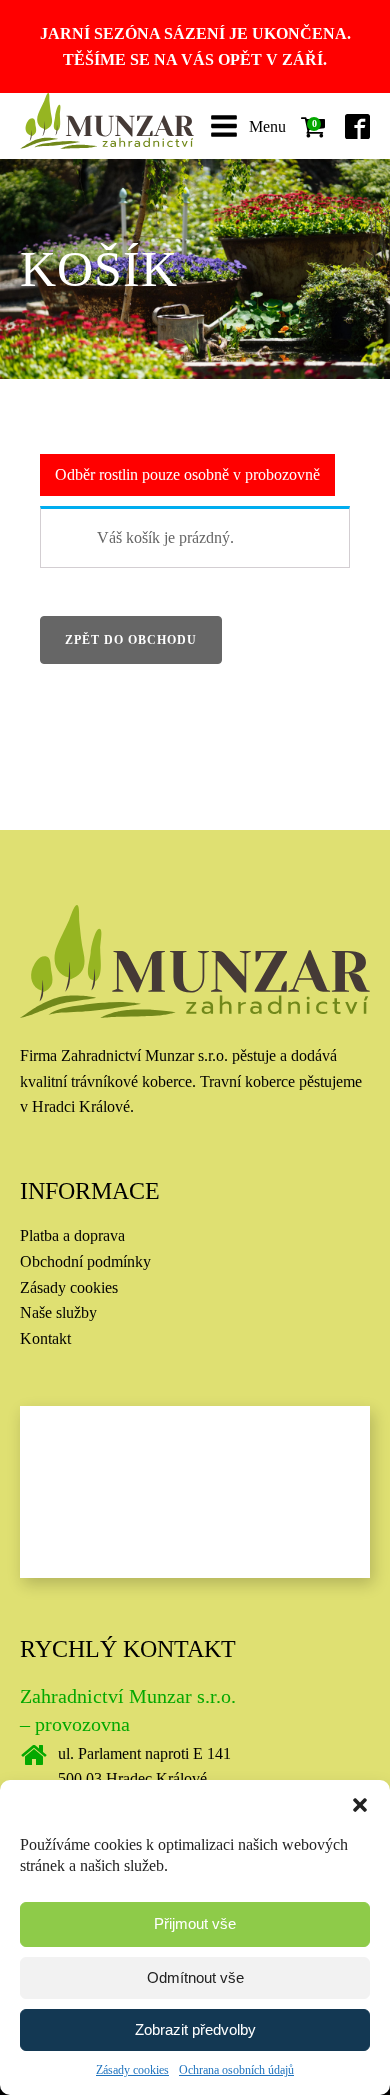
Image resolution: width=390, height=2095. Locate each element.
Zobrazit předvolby (195, 2029)
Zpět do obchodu (131, 640)
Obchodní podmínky (85, 1261)
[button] (360, 1805)
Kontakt (45, 1338)
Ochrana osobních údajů (236, 2070)
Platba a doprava (72, 1235)
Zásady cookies (132, 2070)
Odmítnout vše (195, 1977)
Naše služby (58, 1312)
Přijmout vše (195, 1923)
